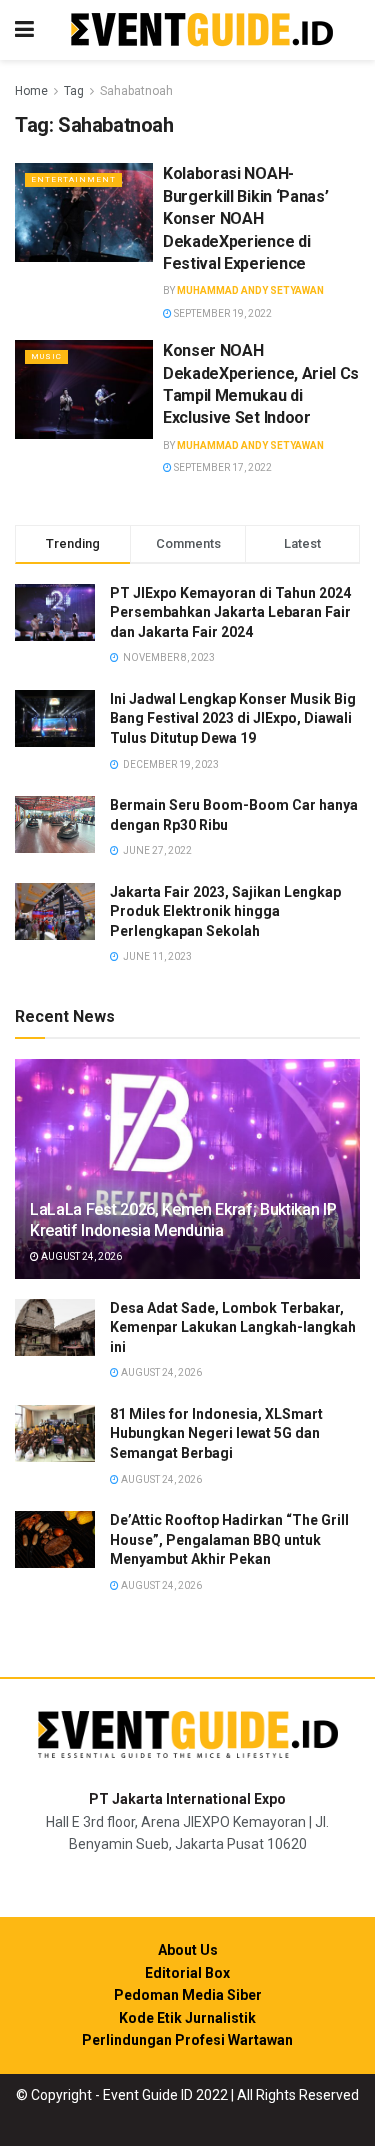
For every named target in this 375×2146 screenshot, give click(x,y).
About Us (188, 1950)
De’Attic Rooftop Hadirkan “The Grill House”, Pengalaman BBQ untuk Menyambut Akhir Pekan (229, 1539)
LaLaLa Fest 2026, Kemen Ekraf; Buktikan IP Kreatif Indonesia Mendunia (183, 1220)
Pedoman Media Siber (188, 1995)
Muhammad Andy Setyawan (250, 290)
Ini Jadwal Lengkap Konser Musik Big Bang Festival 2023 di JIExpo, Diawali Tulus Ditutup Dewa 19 (233, 718)
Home (31, 91)
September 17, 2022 (222, 467)
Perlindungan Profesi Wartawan (187, 2040)
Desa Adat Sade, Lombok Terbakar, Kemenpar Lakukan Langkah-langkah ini (233, 1327)
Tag (74, 91)
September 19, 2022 (222, 313)
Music (46, 356)
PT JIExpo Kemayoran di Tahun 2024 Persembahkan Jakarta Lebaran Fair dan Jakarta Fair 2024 (230, 612)
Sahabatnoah (136, 91)
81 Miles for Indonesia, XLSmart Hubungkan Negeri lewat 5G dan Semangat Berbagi (216, 1433)
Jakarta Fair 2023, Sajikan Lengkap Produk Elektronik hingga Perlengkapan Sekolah (225, 911)
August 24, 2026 (80, 1256)
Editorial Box (187, 1973)
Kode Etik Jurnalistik (187, 2018)
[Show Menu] (24, 30)
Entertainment (73, 179)
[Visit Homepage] (202, 30)
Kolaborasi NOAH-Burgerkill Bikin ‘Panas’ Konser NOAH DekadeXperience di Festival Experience (245, 218)
